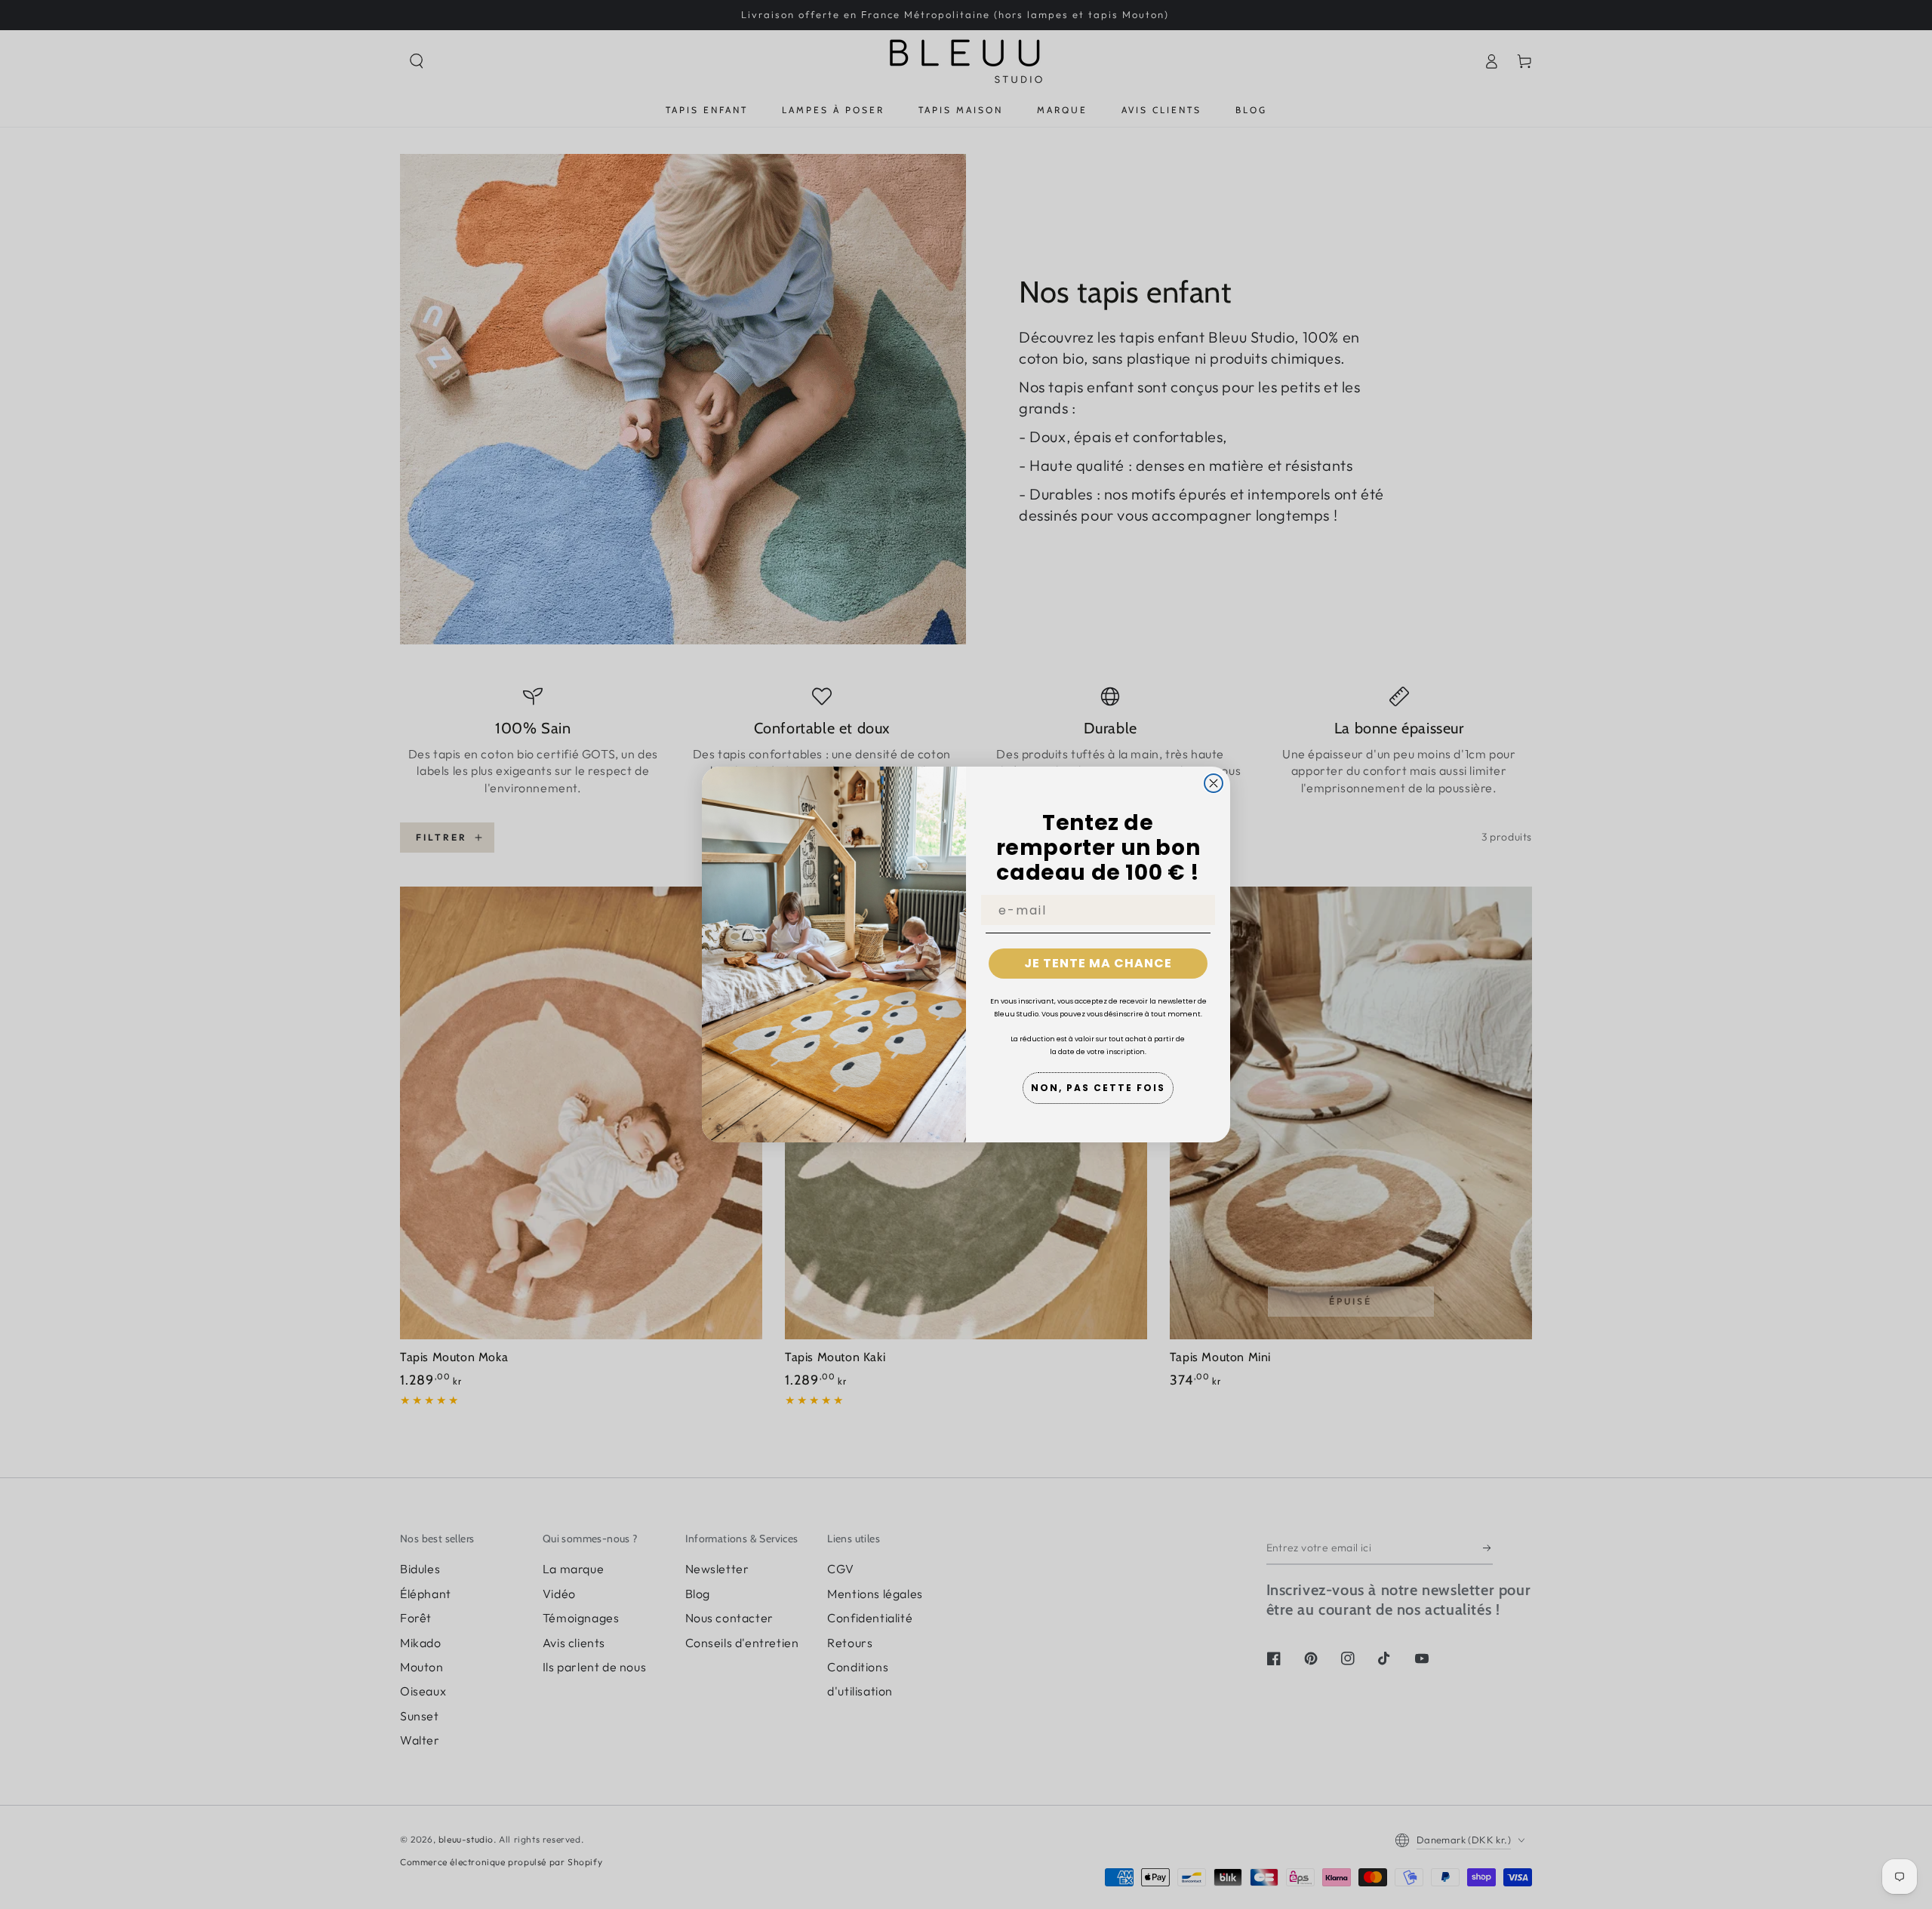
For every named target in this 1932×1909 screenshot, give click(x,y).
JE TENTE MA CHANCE (1098, 963)
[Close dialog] (1214, 783)
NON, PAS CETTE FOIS (1098, 1088)
